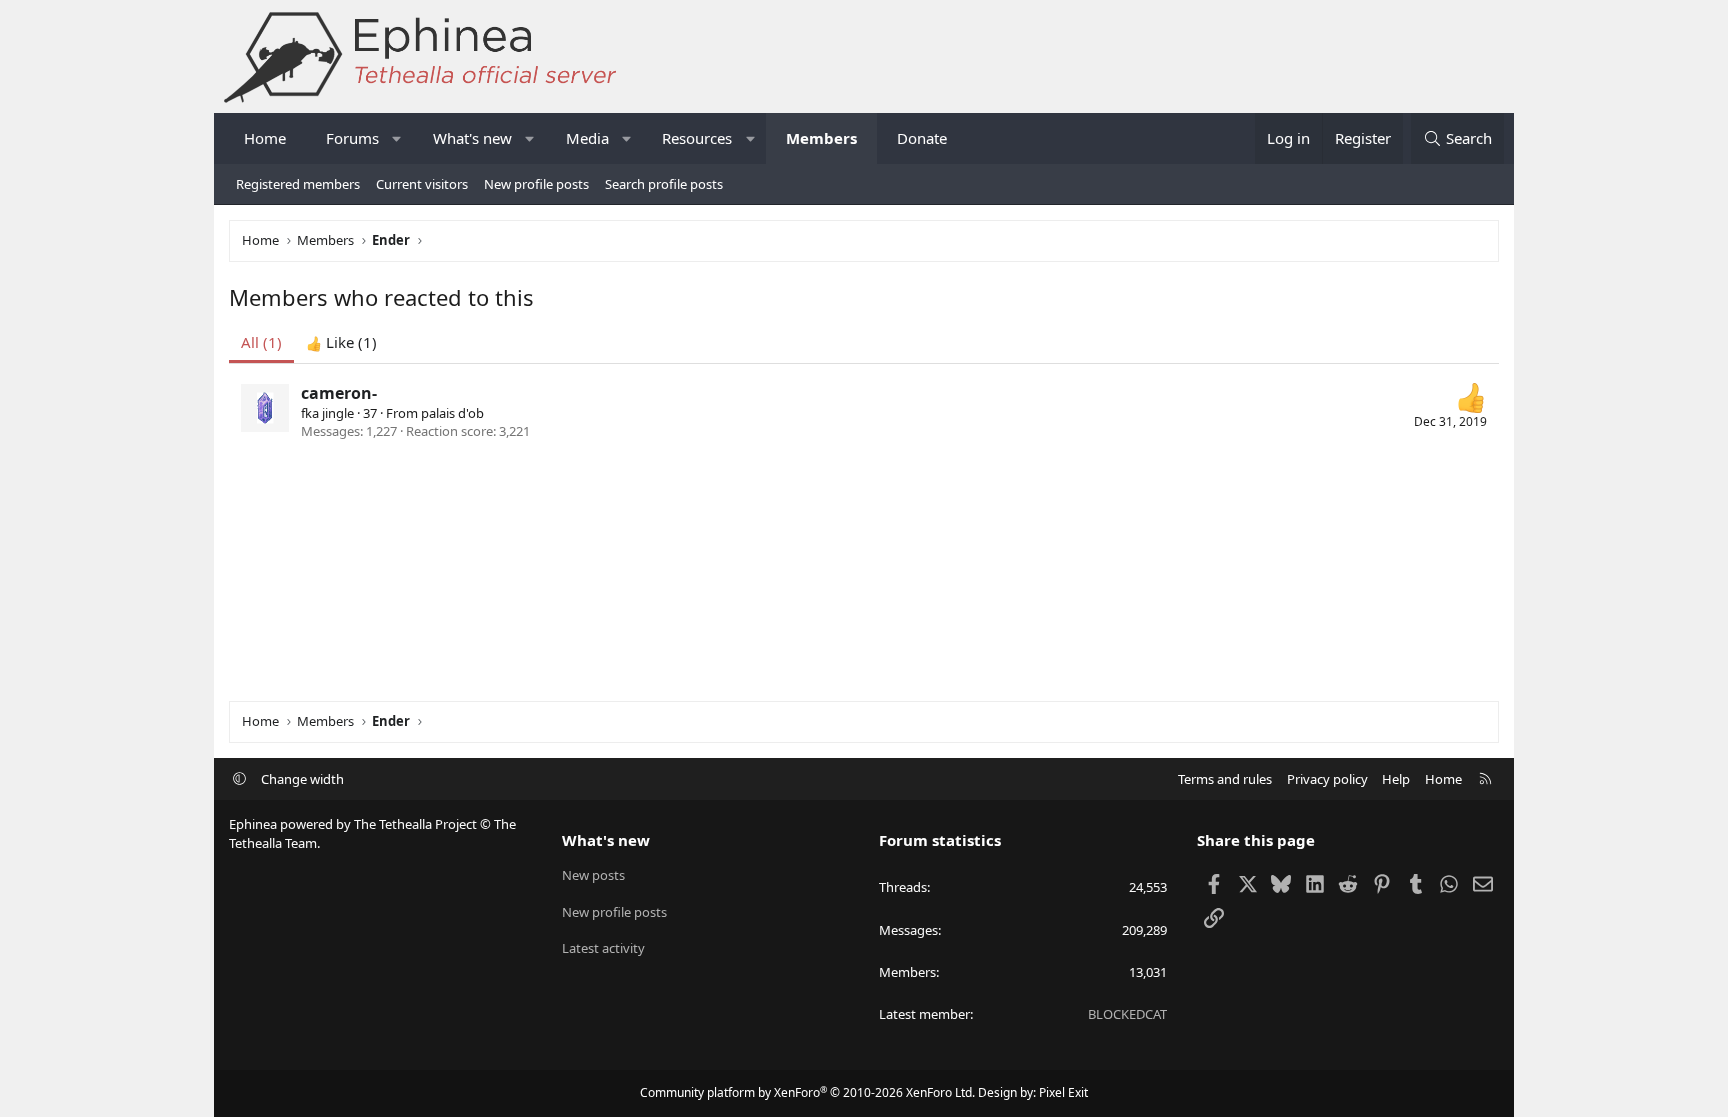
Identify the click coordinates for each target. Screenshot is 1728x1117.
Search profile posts (664, 184)
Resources (697, 138)
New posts (593, 875)
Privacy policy (1327, 779)
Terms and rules (1225, 779)
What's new (472, 138)
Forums (352, 138)
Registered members (298, 184)
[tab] (341, 342)
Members (821, 138)
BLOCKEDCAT (1127, 1014)
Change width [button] (302, 779)
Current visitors (422, 184)
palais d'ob (452, 413)
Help (1396, 779)
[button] (397, 138)
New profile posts (536, 184)
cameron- (339, 393)
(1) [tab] (261, 342)
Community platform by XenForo (807, 1092)
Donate (922, 138)
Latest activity (603, 948)
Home (265, 138)
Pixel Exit (1063, 1092)
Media (587, 138)
